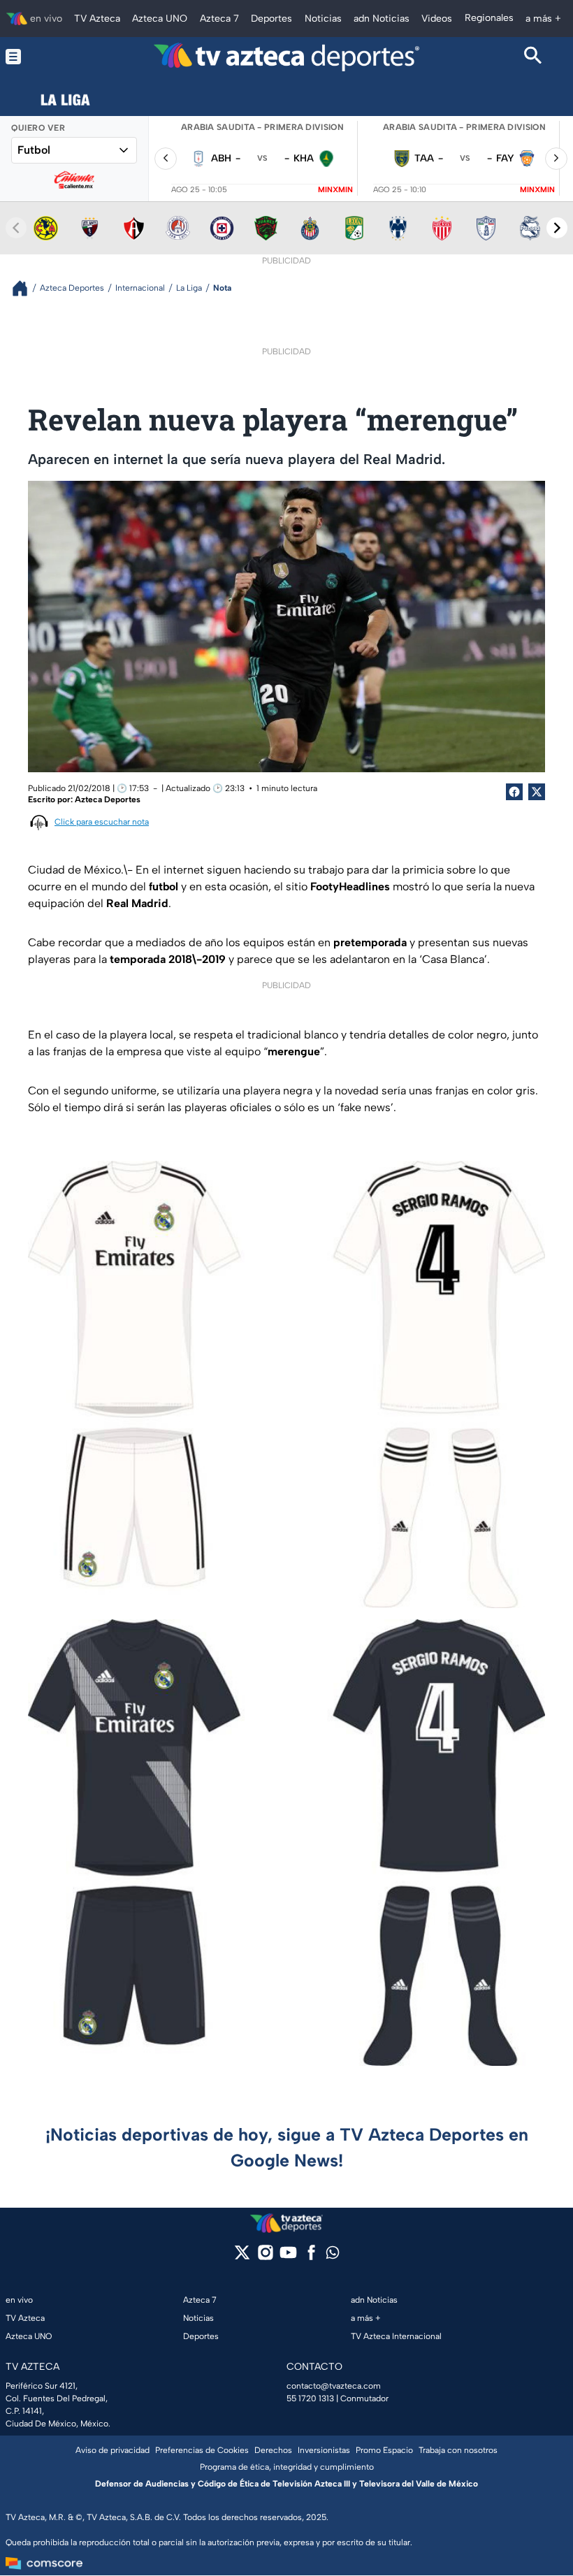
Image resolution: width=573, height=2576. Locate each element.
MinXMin (335, 190)
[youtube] (288, 2257)
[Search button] (533, 57)
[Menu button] (40, 57)
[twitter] (242, 2257)
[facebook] (311, 2257)
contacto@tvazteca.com (334, 2386)
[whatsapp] (333, 2256)
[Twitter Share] (537, 792)
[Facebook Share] (514, 792)
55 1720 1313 (310, 2398)
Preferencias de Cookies (202, 2450)
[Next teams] (557, 228)
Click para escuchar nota (102, 822)
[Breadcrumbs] (26, 288)
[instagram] (265, 2257)
